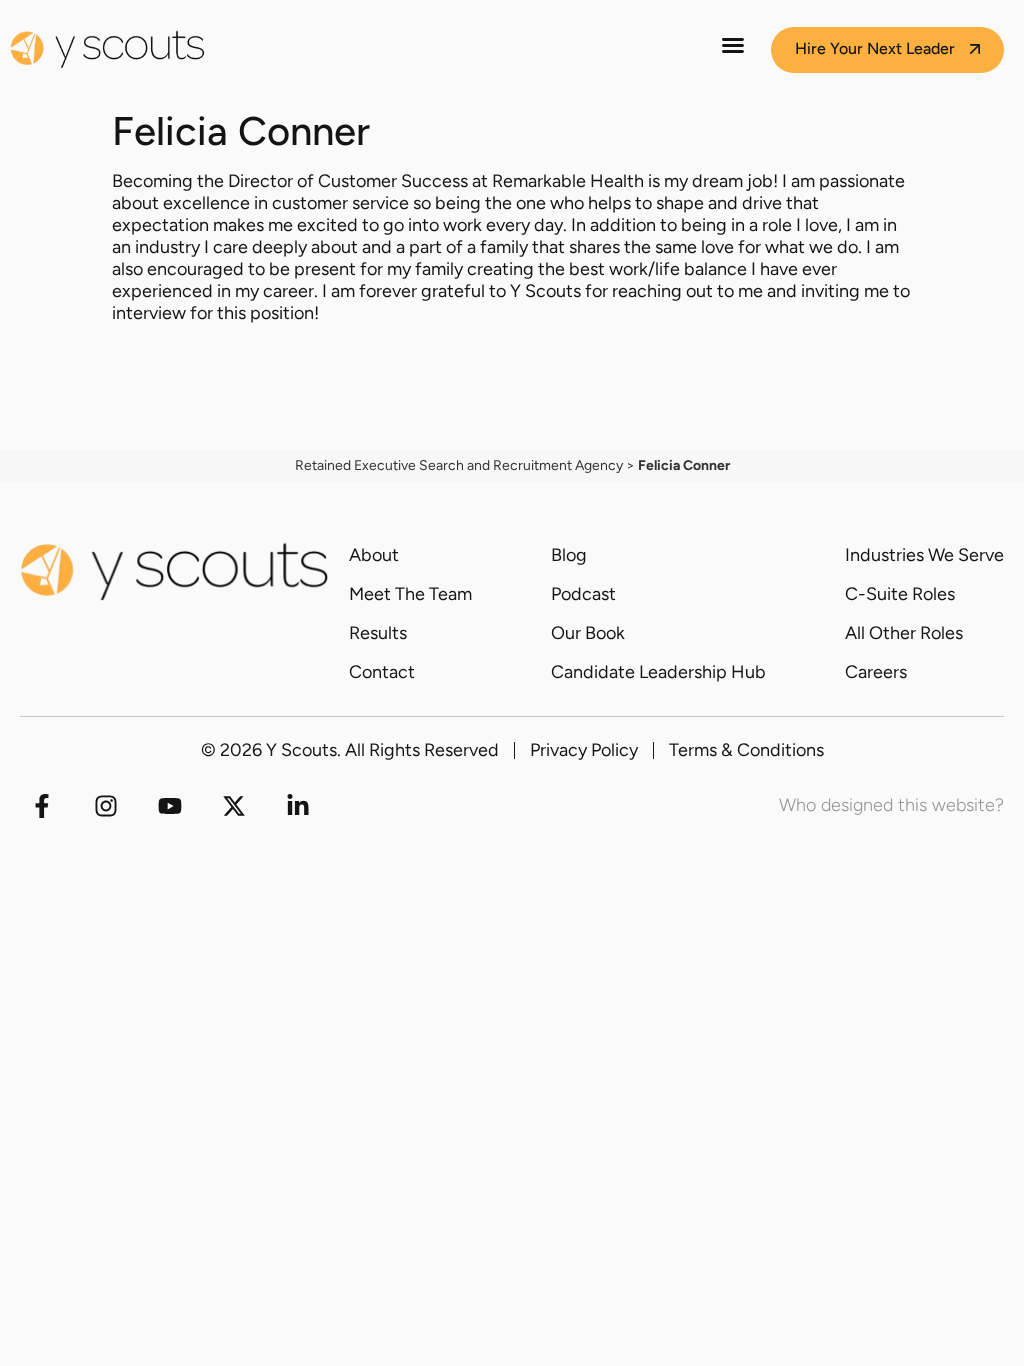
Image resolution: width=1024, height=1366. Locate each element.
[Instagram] (106, 806)
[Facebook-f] (42, 806)
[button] (733, 45)
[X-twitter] (234, 806)
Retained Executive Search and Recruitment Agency (459, 465)
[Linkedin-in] (298, 806)
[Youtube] (170, 806)
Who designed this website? (891, 805)
